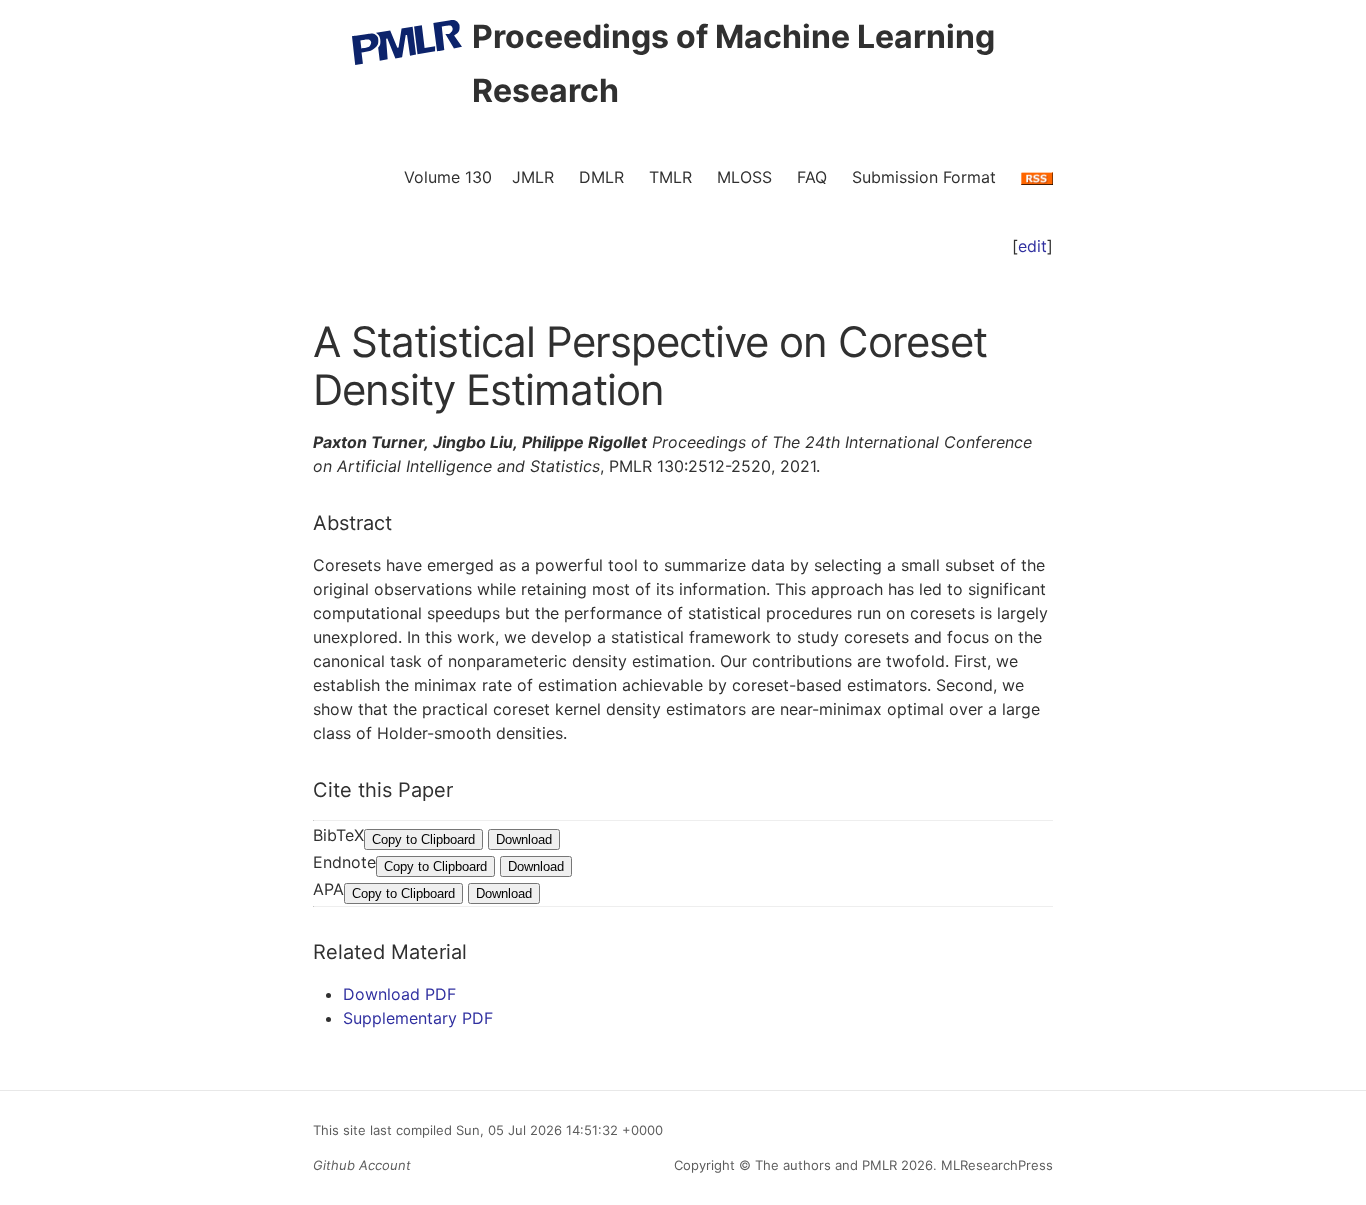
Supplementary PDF (418, 1018)
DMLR (601, 177)
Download (524, 839)
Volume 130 (448, 177)
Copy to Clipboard (423, 839)
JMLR (533, 177)
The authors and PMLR (826, 1165)
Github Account (362, 1165)
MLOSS (744, 177)
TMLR (670, 177)
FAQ (812, 177)
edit (1032, 246)
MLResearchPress (995, 1165)
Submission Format (924, 177)
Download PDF (399, 994)
